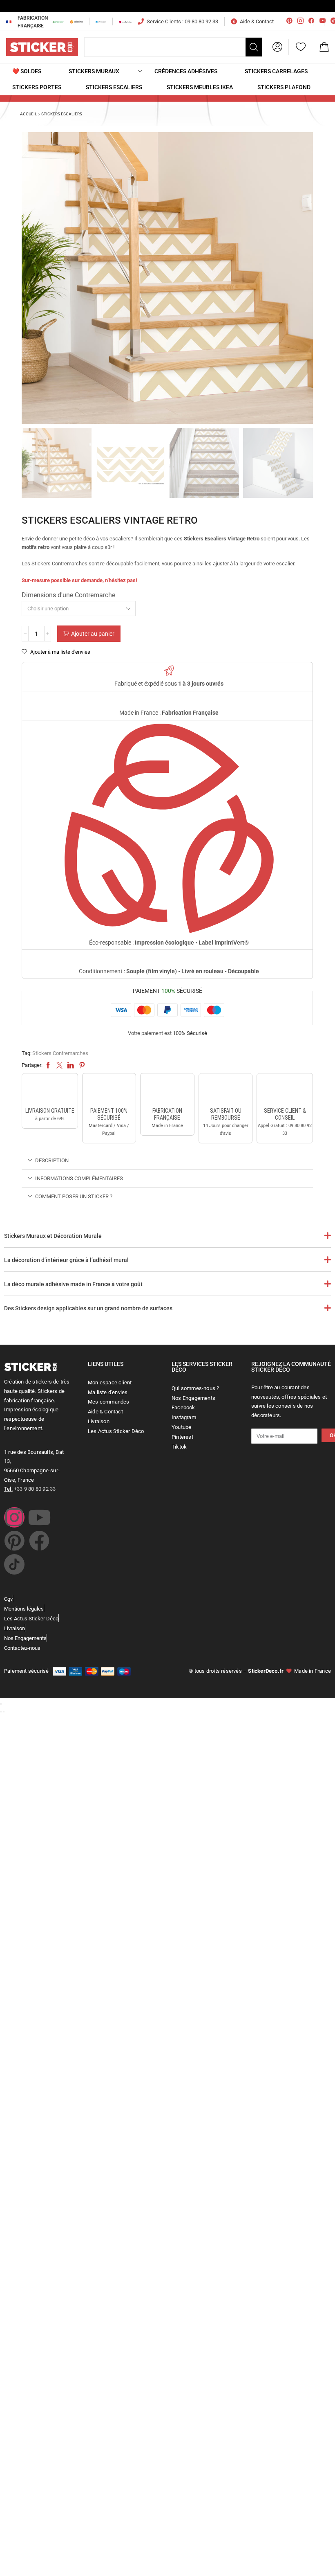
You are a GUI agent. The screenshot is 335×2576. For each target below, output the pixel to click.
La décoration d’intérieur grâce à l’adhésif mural (66, 1260)
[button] (277, 47)
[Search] (254, 47)
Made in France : (169, 713)
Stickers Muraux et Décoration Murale (53, 1236)
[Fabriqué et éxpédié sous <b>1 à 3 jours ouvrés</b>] (169, 671)
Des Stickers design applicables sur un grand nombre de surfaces (88, 1308)
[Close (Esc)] (1, 1704)
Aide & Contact (257, 21)
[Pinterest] (14, 1541)
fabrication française (167, 1114)
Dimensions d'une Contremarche (68, 595)
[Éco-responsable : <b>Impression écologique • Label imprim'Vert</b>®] (169, 829)
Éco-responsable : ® (169, 943)
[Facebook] (39, 1541)
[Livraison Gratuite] (50, 1091)
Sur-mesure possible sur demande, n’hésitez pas (79, 580)
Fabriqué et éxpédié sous (169, 684)
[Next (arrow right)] (4, 1712)
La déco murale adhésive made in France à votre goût (73, 1284)
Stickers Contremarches (60, 1053)
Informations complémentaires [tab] (79, 1178)
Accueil (28, 114)
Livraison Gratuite (50, 1111)
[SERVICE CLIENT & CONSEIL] (285, 1091)
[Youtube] (39, 1517)
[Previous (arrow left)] (1, 1712)
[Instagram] (14, 1517)
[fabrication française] (167, 1091)
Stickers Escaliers (62, 114)
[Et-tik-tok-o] (14, 1564)
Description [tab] (52, 1160)
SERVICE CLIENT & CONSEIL (285, 1114)
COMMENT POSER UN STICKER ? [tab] (74, 1196)
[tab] (167, 1160)
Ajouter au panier (93, 634)
